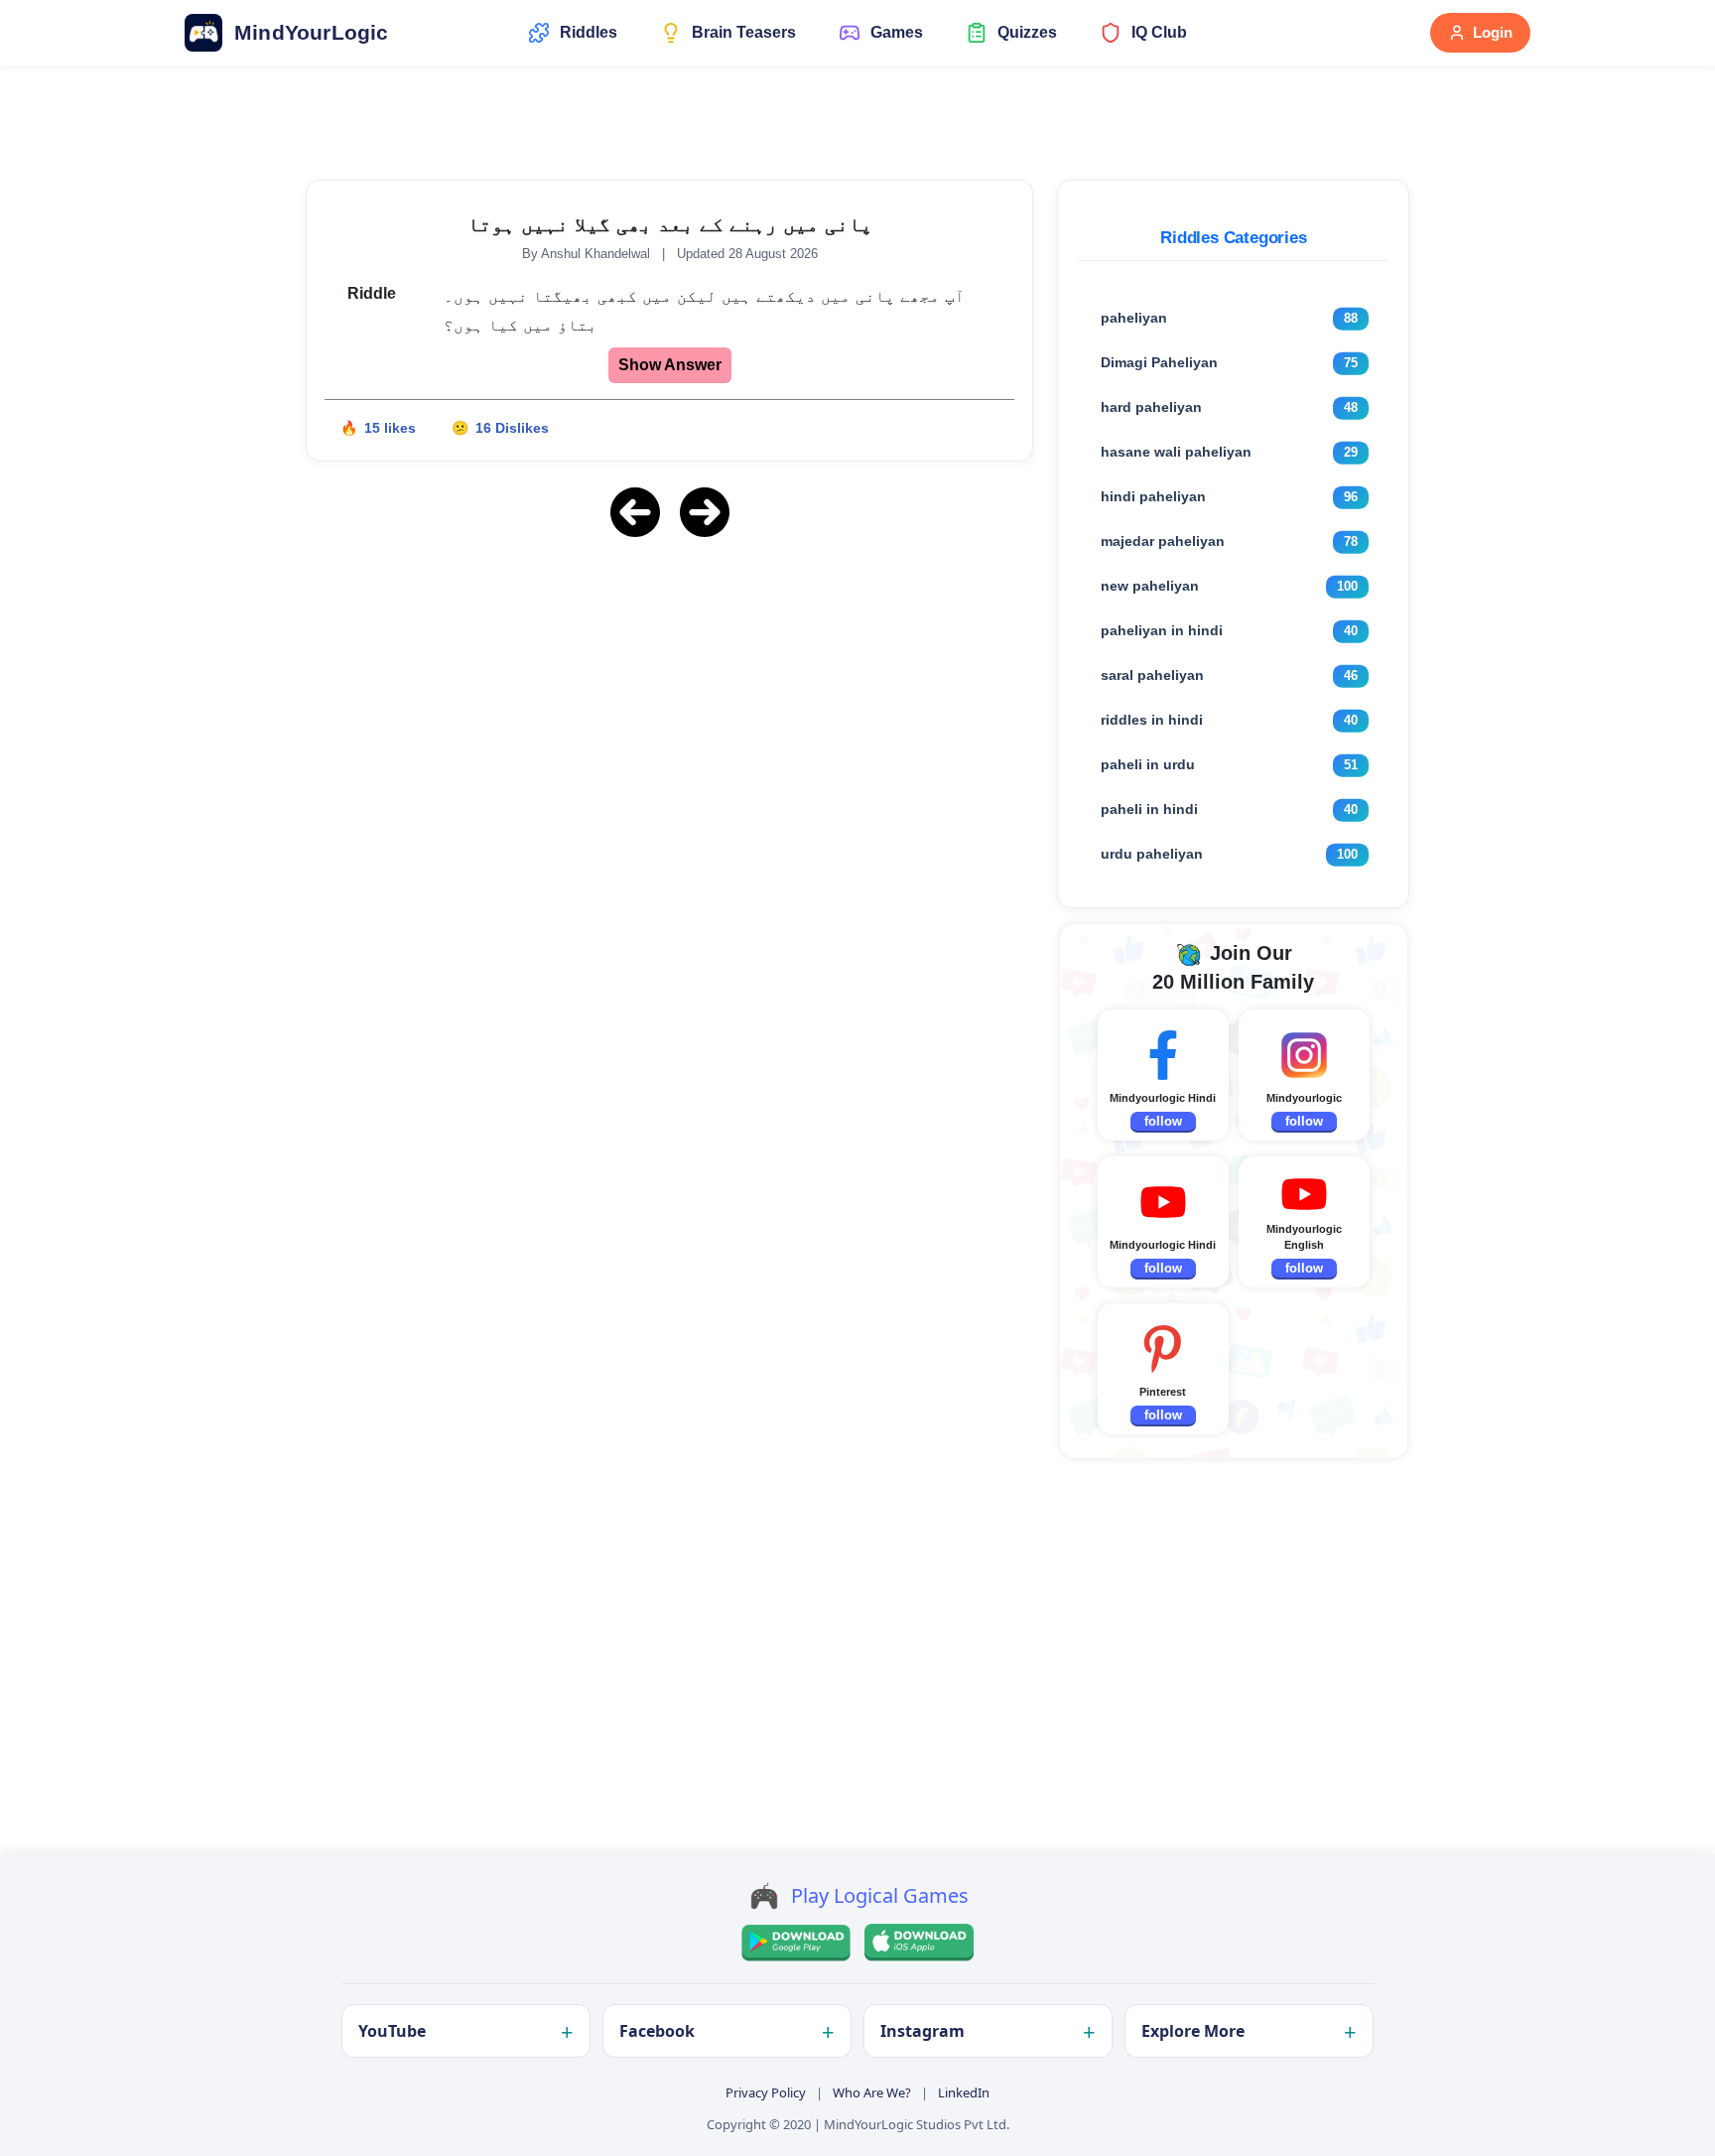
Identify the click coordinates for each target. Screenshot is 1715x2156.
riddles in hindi (1152, 720)
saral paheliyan (1152, 675)
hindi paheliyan (1153, 496)
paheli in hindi (1149, 809)
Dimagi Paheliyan (1159, 362)
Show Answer (670, 365)
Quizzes (1027, 32)
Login (1493, 32)
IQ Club (1159, 32)
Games (897, 32)
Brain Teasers (744, 32)
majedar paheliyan (1163, 541)
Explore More (1193, 2031)
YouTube (392, 2031)
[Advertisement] (670, 694)
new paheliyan (1150, 586)
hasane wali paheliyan (1176, 452)
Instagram (923, 2031)
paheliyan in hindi (1162, 630)
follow (1163, 1121)
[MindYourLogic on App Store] (919, 1943)
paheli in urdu (1148, 764)
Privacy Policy (766, 2092)
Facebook (657, 2031)
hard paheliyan (1151, 407)
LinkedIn (964, 2092)
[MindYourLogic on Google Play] (796, 1943)
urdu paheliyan (1152, 854)
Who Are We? (872, 2092)
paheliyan (1134, 318)
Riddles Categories (1233, 238)
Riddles (589, 32)
